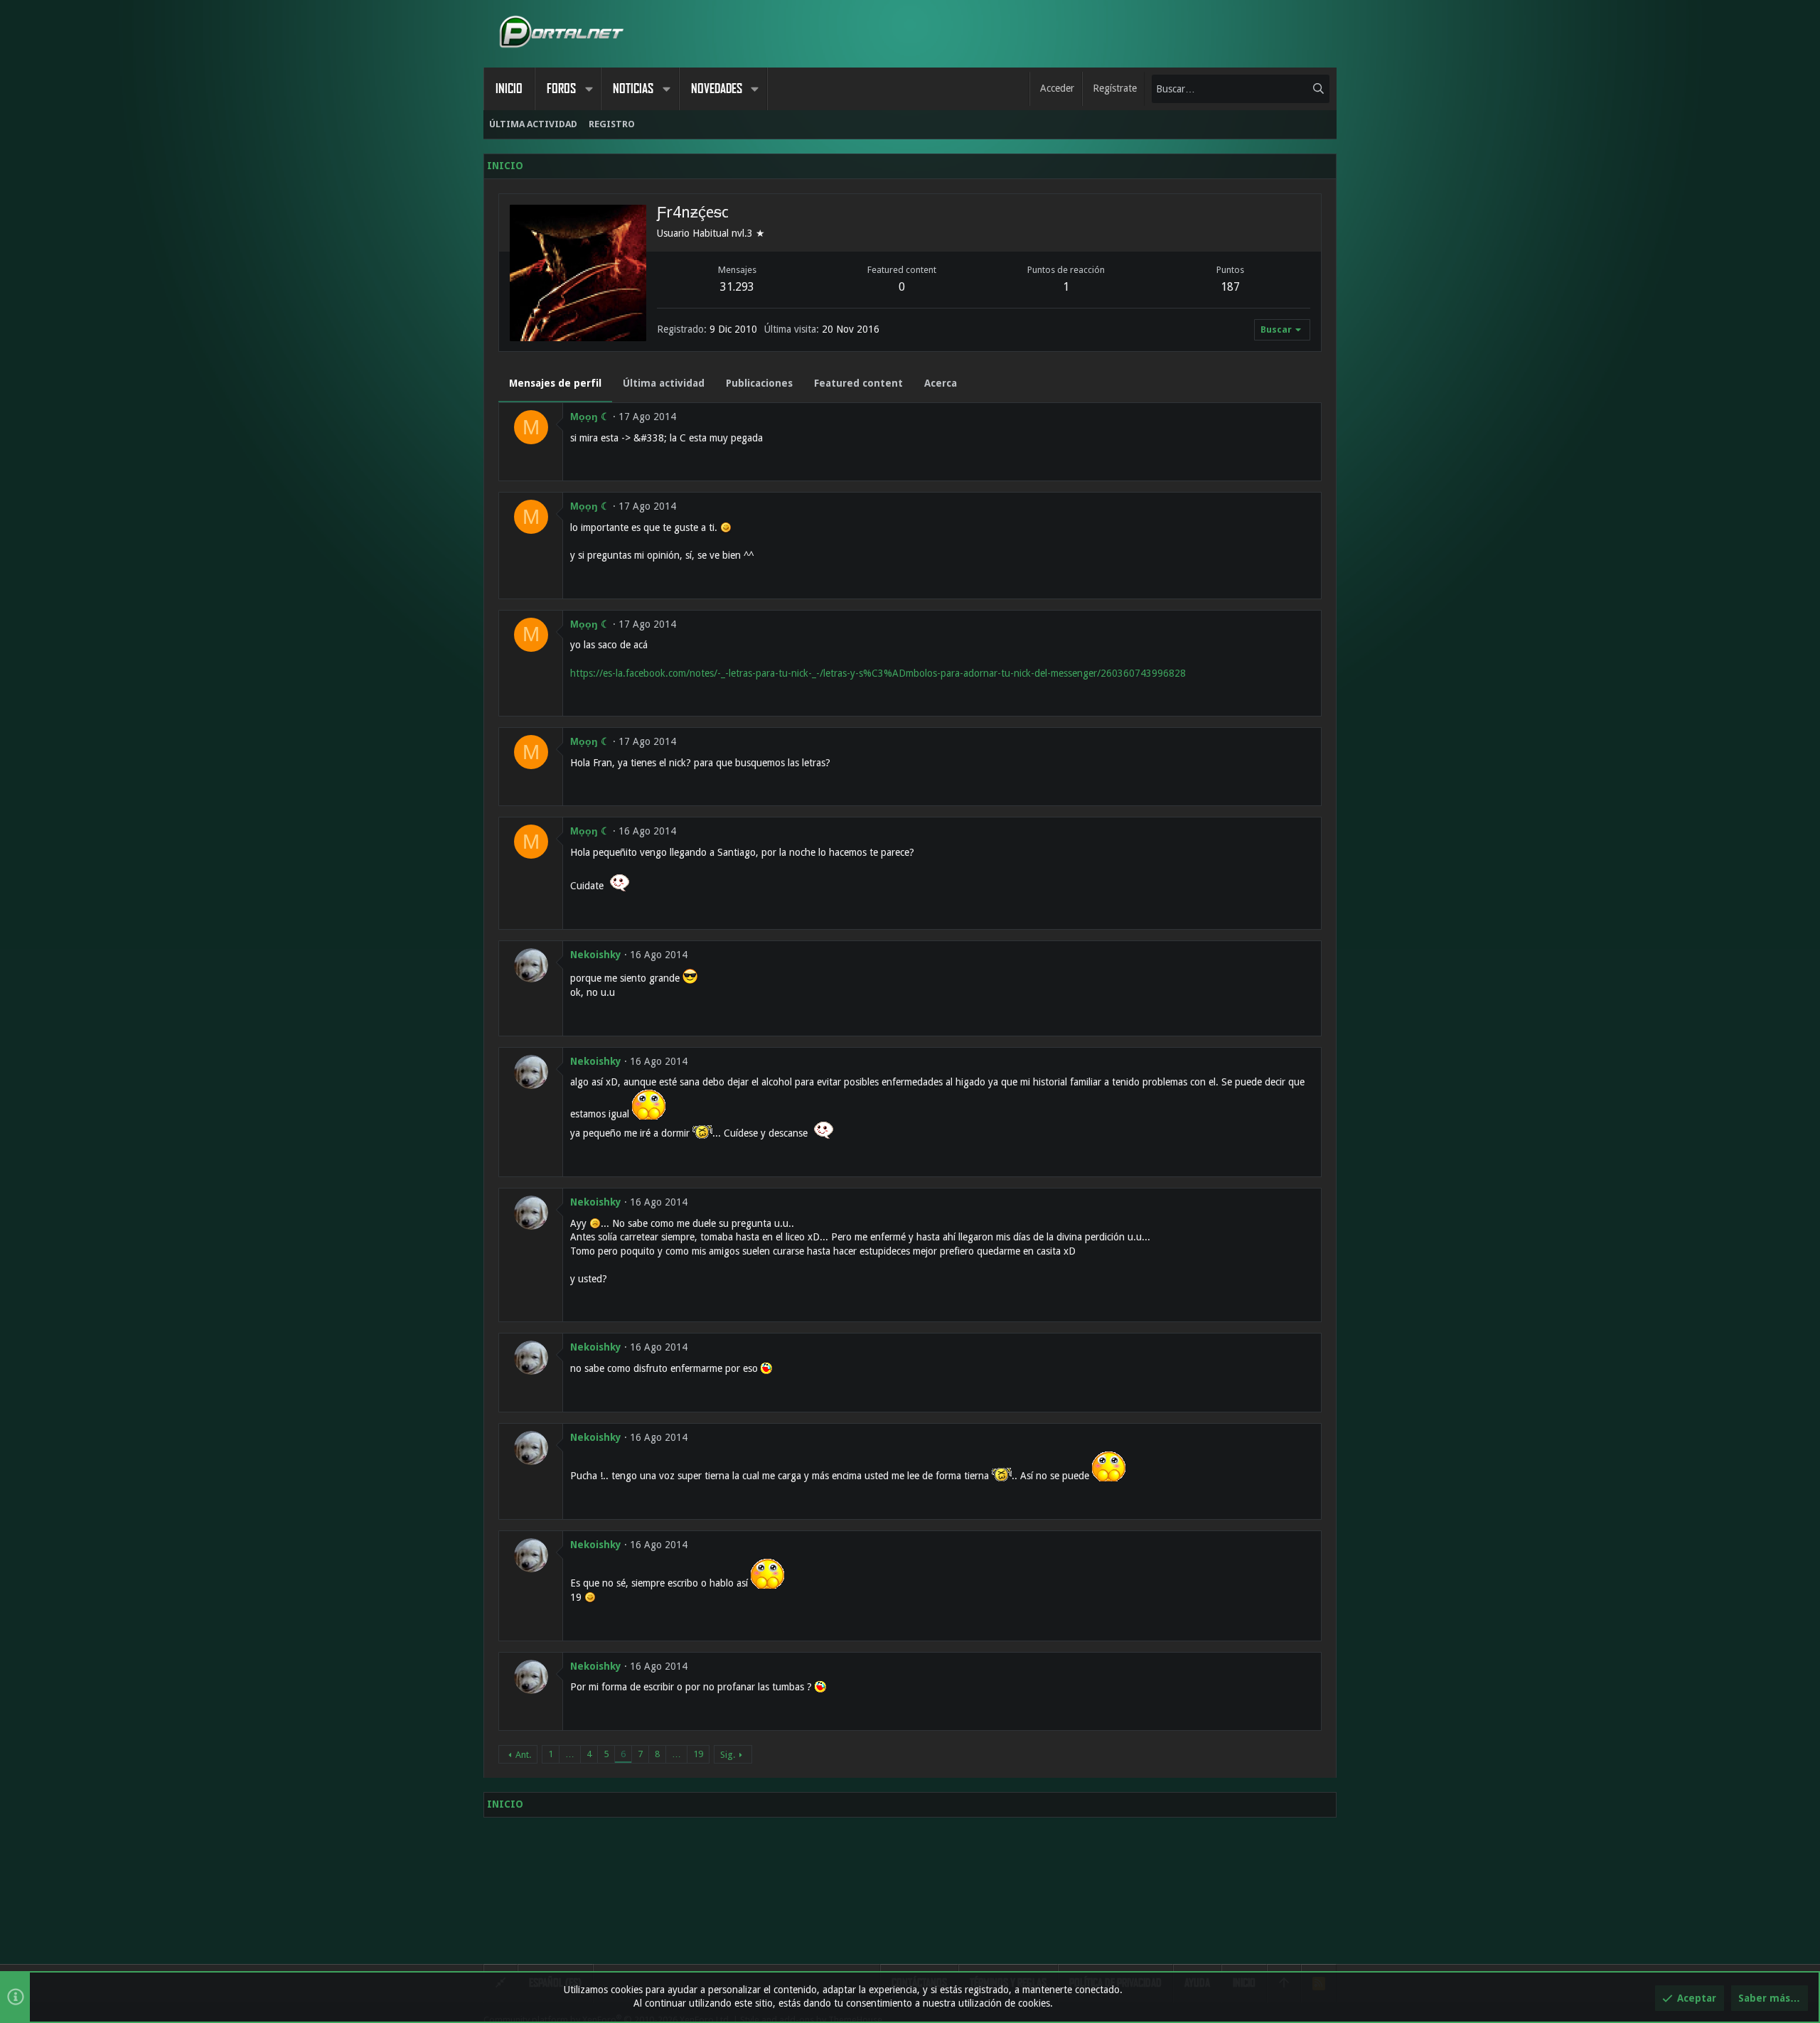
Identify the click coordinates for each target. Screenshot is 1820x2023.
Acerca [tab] (941, 383)
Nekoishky (596, 955)
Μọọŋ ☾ (590, 417)
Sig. (728, 1755)
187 (1230, 287)
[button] (589, 89)
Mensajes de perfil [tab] (555, 383)
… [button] (570, 1754)
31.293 (737, 287)
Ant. (523, 1755)
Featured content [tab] (858, 383)
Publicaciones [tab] (759, 383)
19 (698, 1754)
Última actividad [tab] (664, 383)
